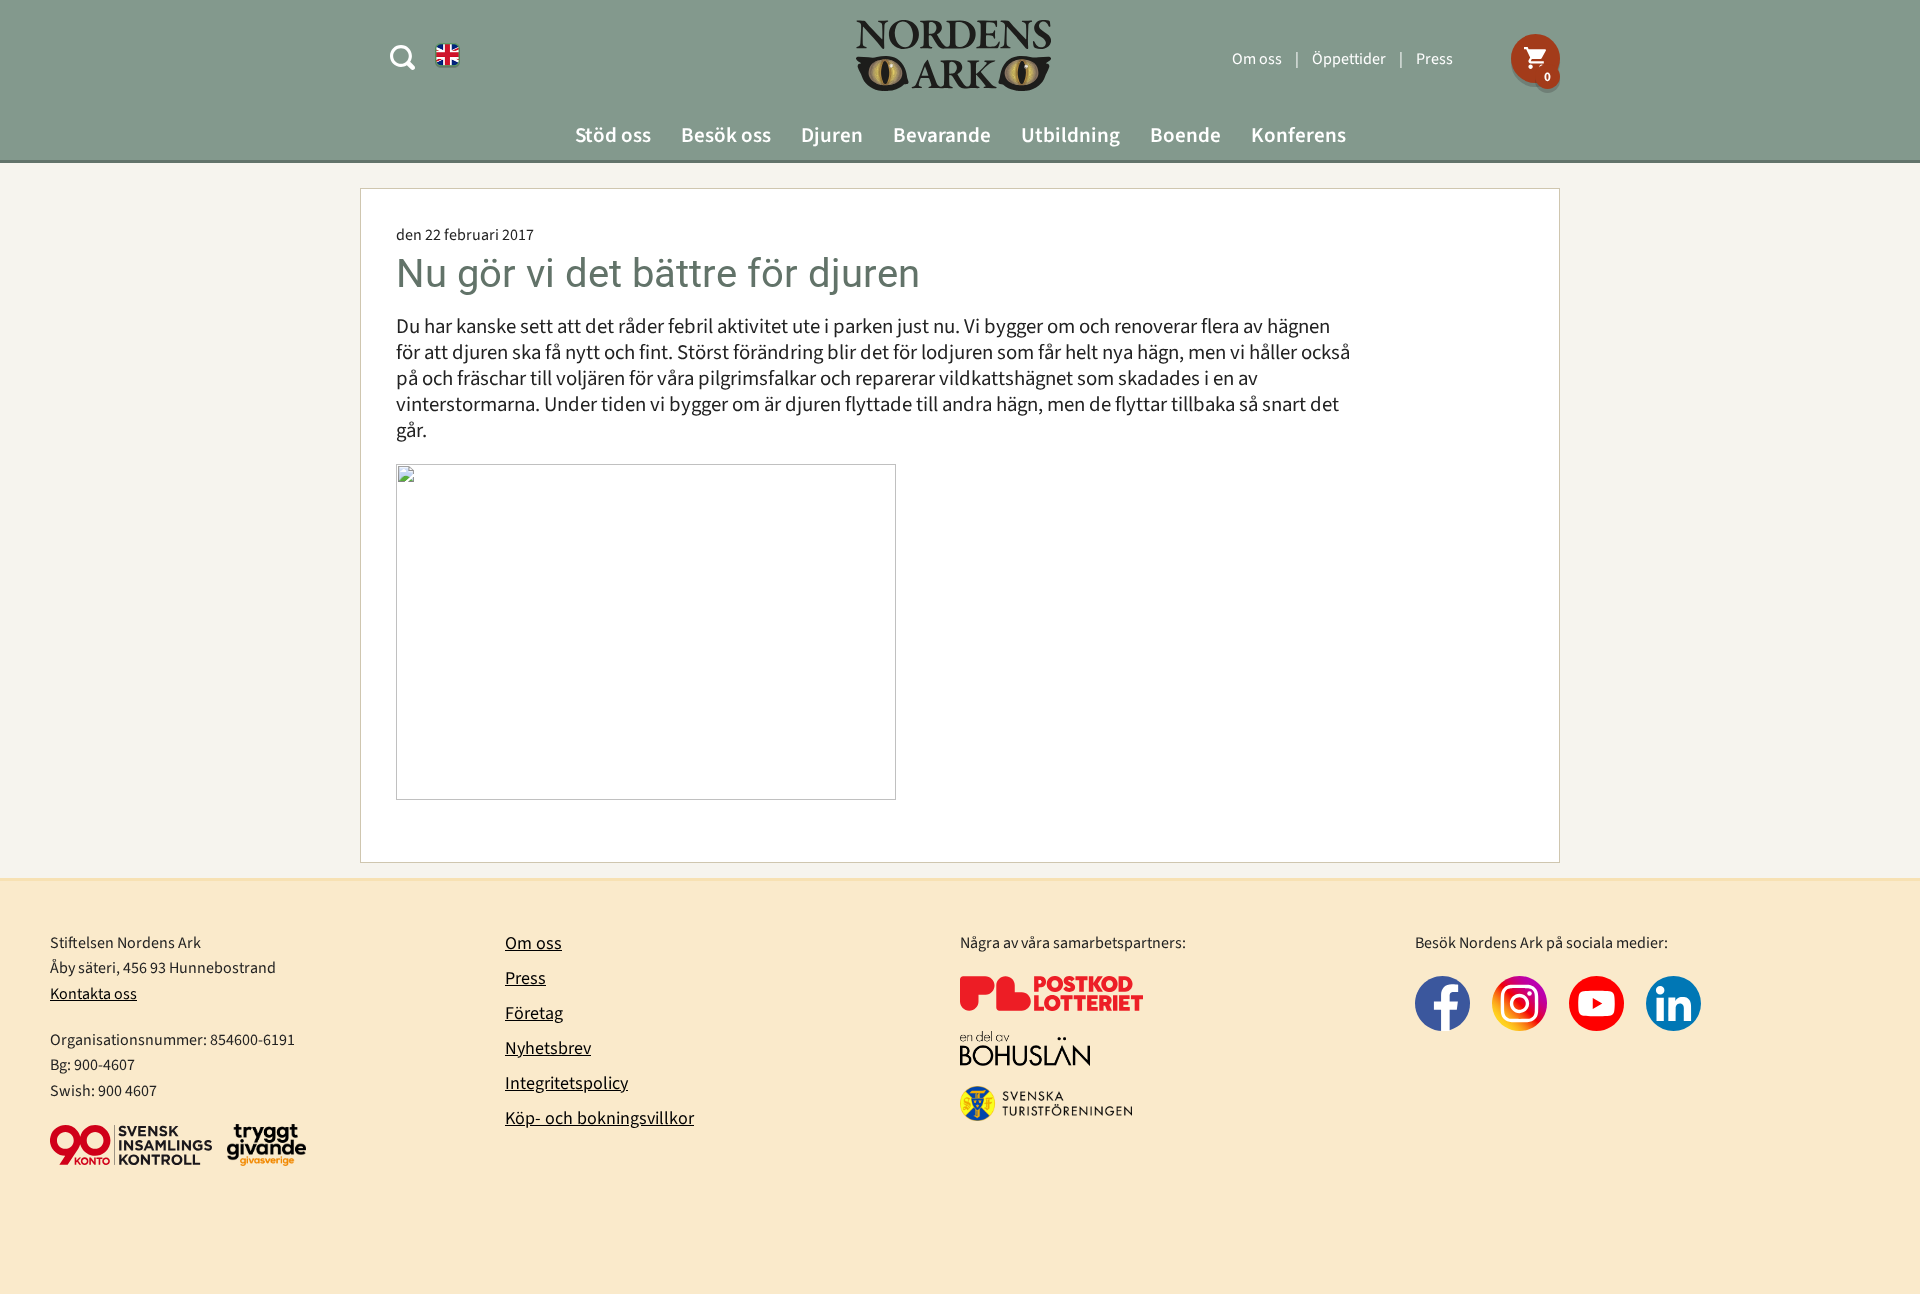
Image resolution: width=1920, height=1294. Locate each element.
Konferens (1298, 135)
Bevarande (942, 135)
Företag (534, 1013)
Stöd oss (613, 135)
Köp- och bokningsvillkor (599, 1118)
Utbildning (1070, 135)
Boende (1185, 135)
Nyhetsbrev (548, 1048)
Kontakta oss (93, 994)
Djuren (832, 135)
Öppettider (1349, 59)
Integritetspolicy (566, 1083)
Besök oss (726, 135)
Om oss (1257, 59)
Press (1434, 59)
